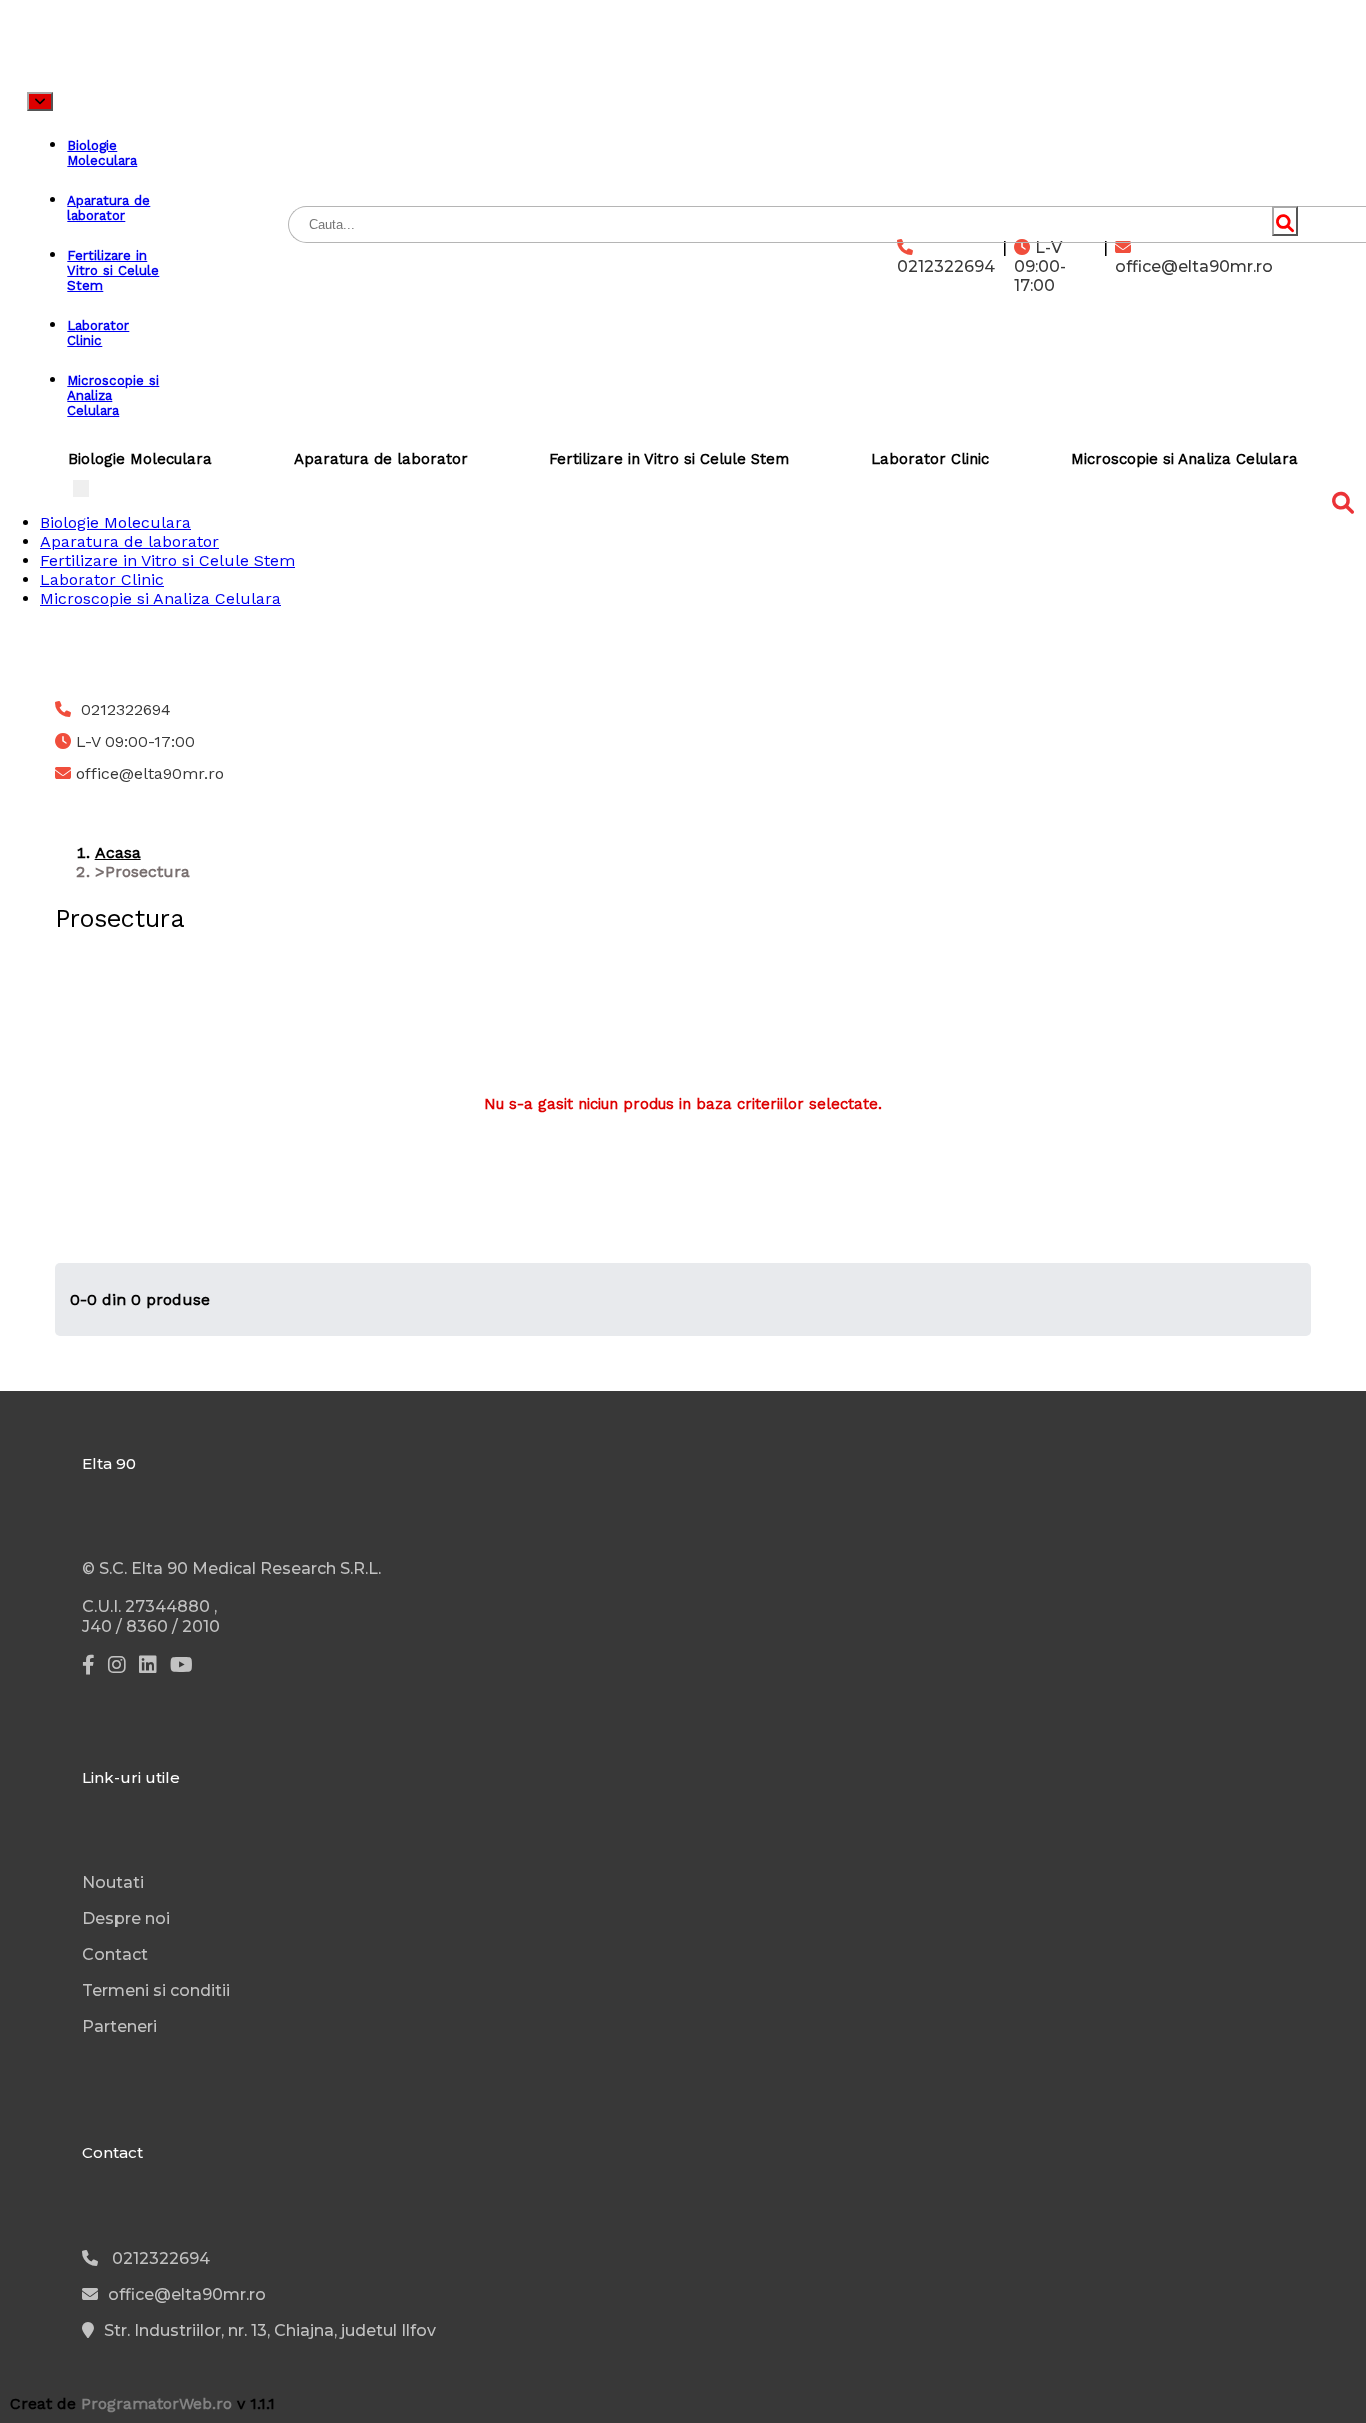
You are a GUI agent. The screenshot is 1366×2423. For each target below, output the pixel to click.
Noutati (113, 1882)
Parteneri (119, 2026)
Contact (115, 1954)
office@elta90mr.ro (1194, 266)
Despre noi (126, 1918)
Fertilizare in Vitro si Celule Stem (669, 459)
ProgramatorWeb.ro (156, 2403)
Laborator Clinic (930, 459)
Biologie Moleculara (140, 459)
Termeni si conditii (156, 1990)
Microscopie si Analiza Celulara (1184, 459)
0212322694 (946, 266)
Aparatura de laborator (381, 459)
